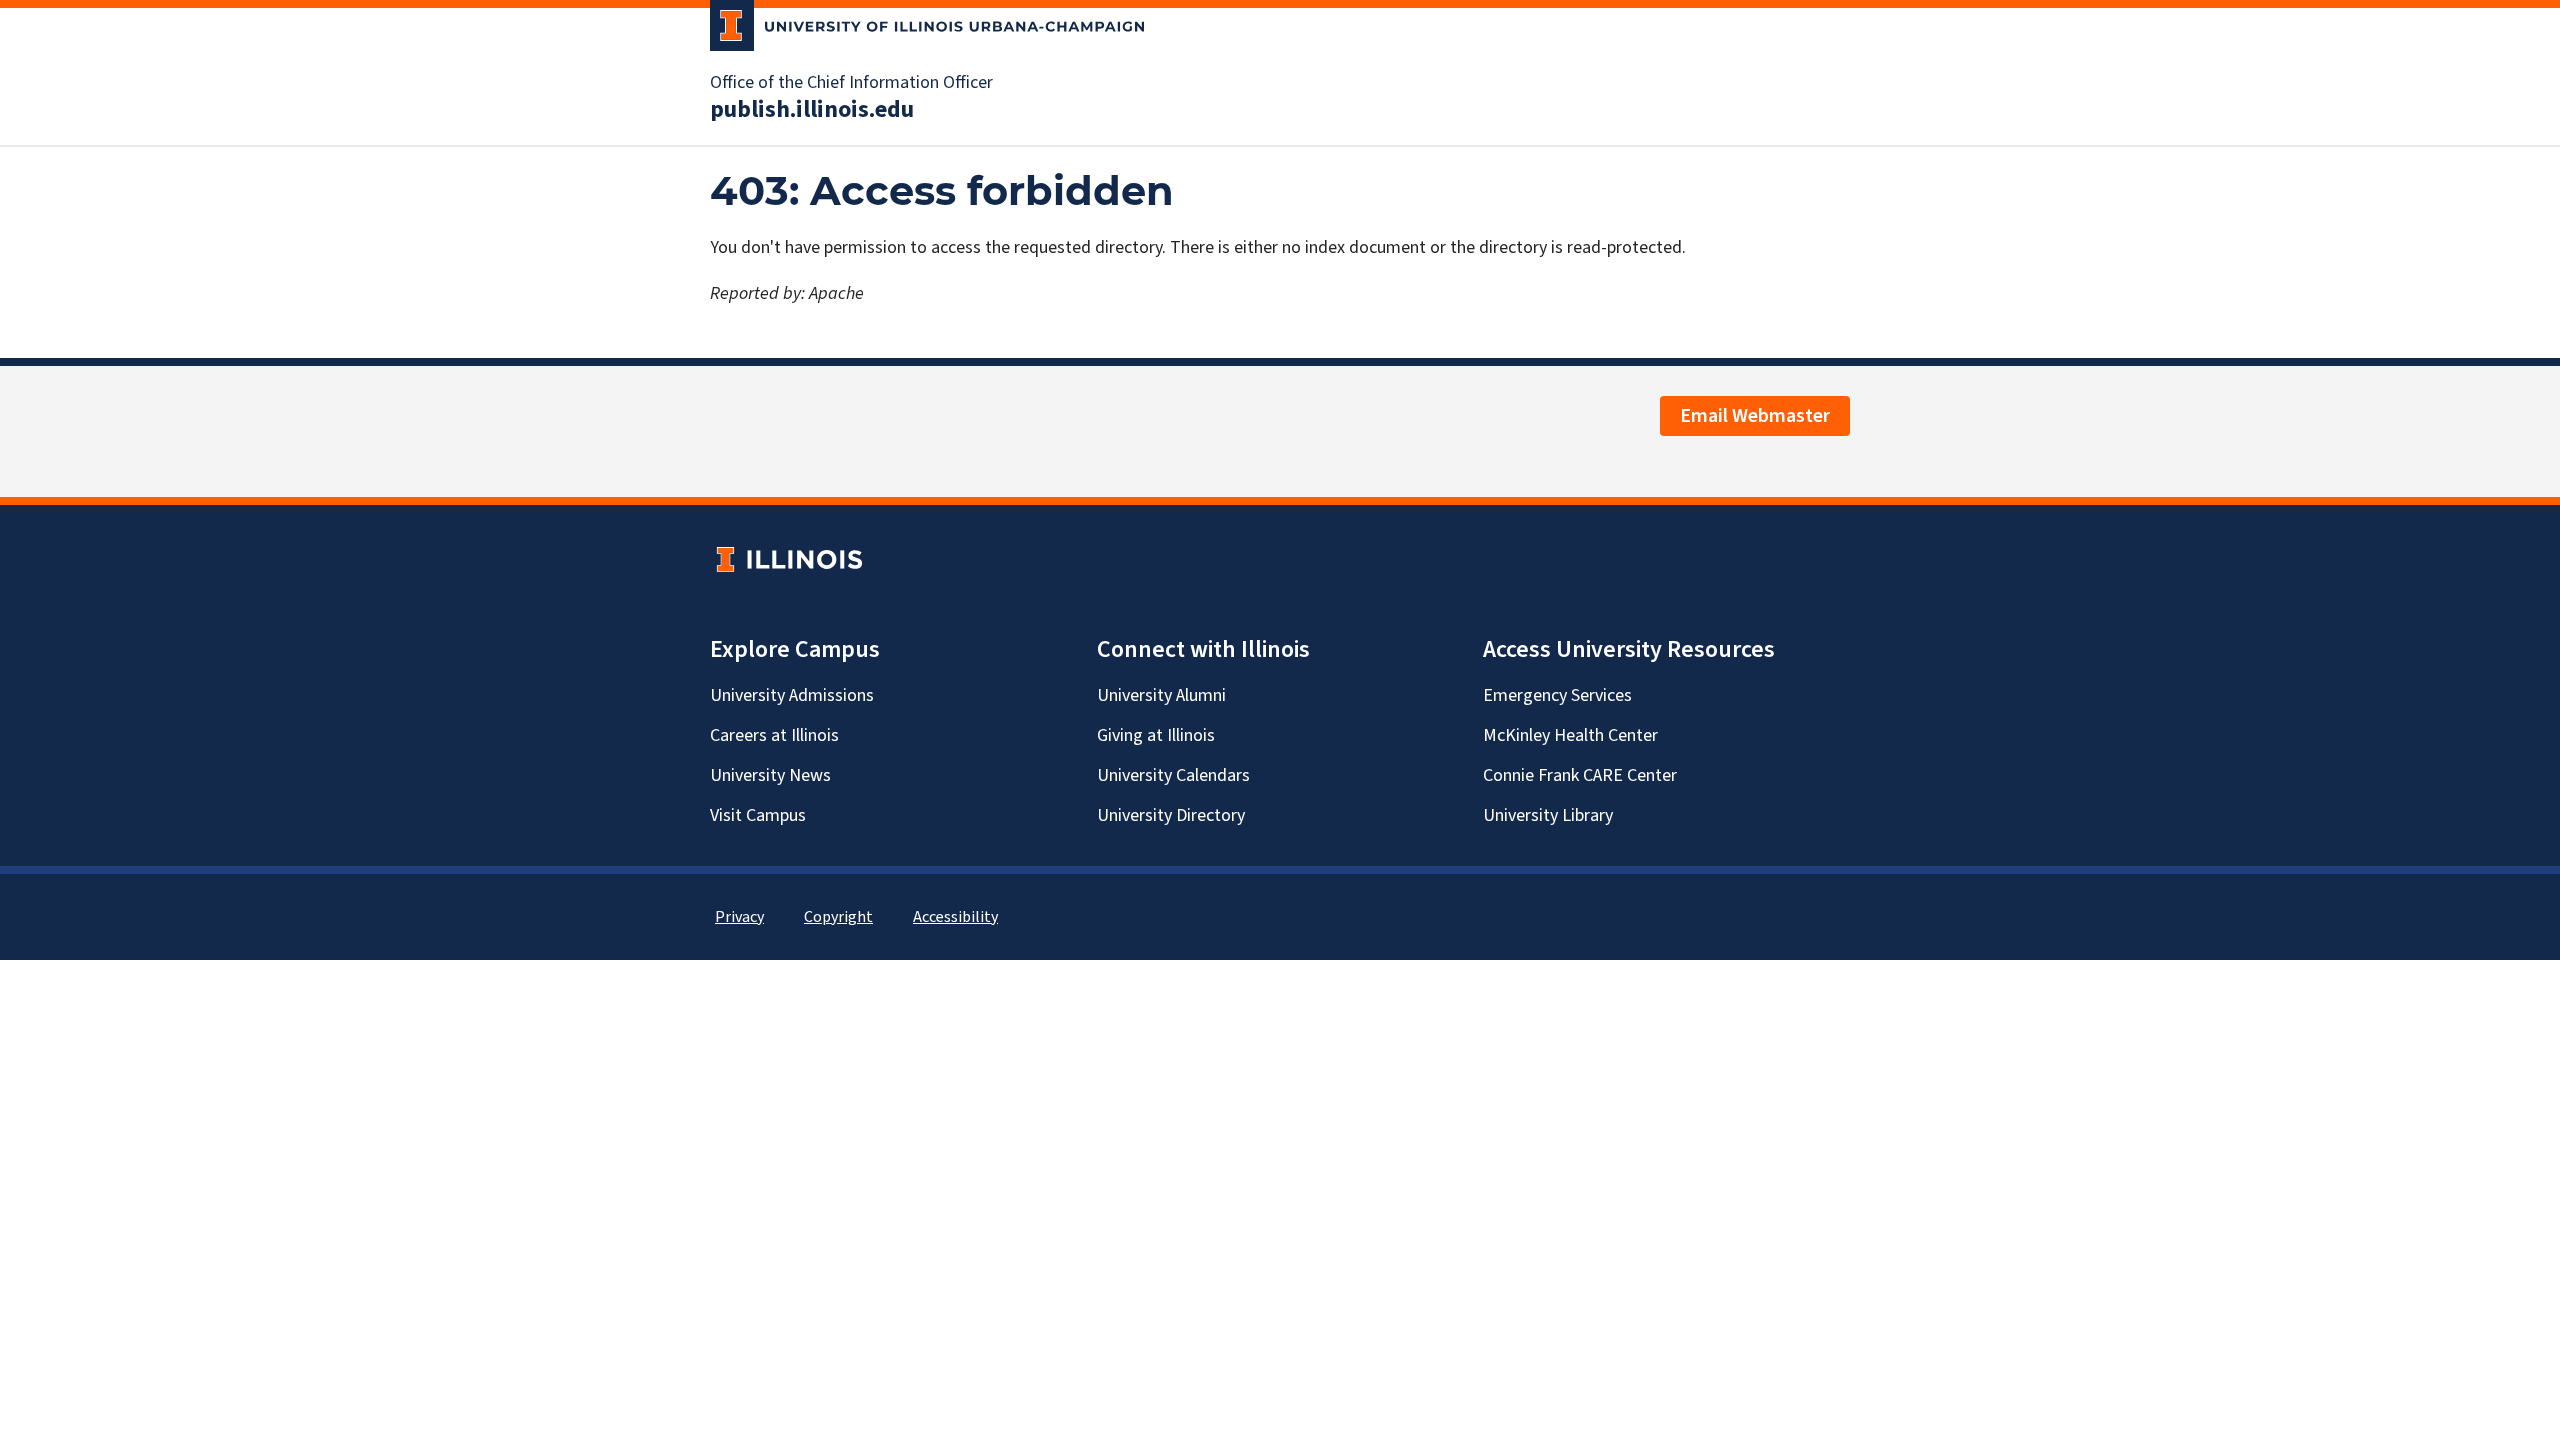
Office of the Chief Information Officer (851, 83)
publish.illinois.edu (812, 110)
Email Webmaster (1755, 416)
